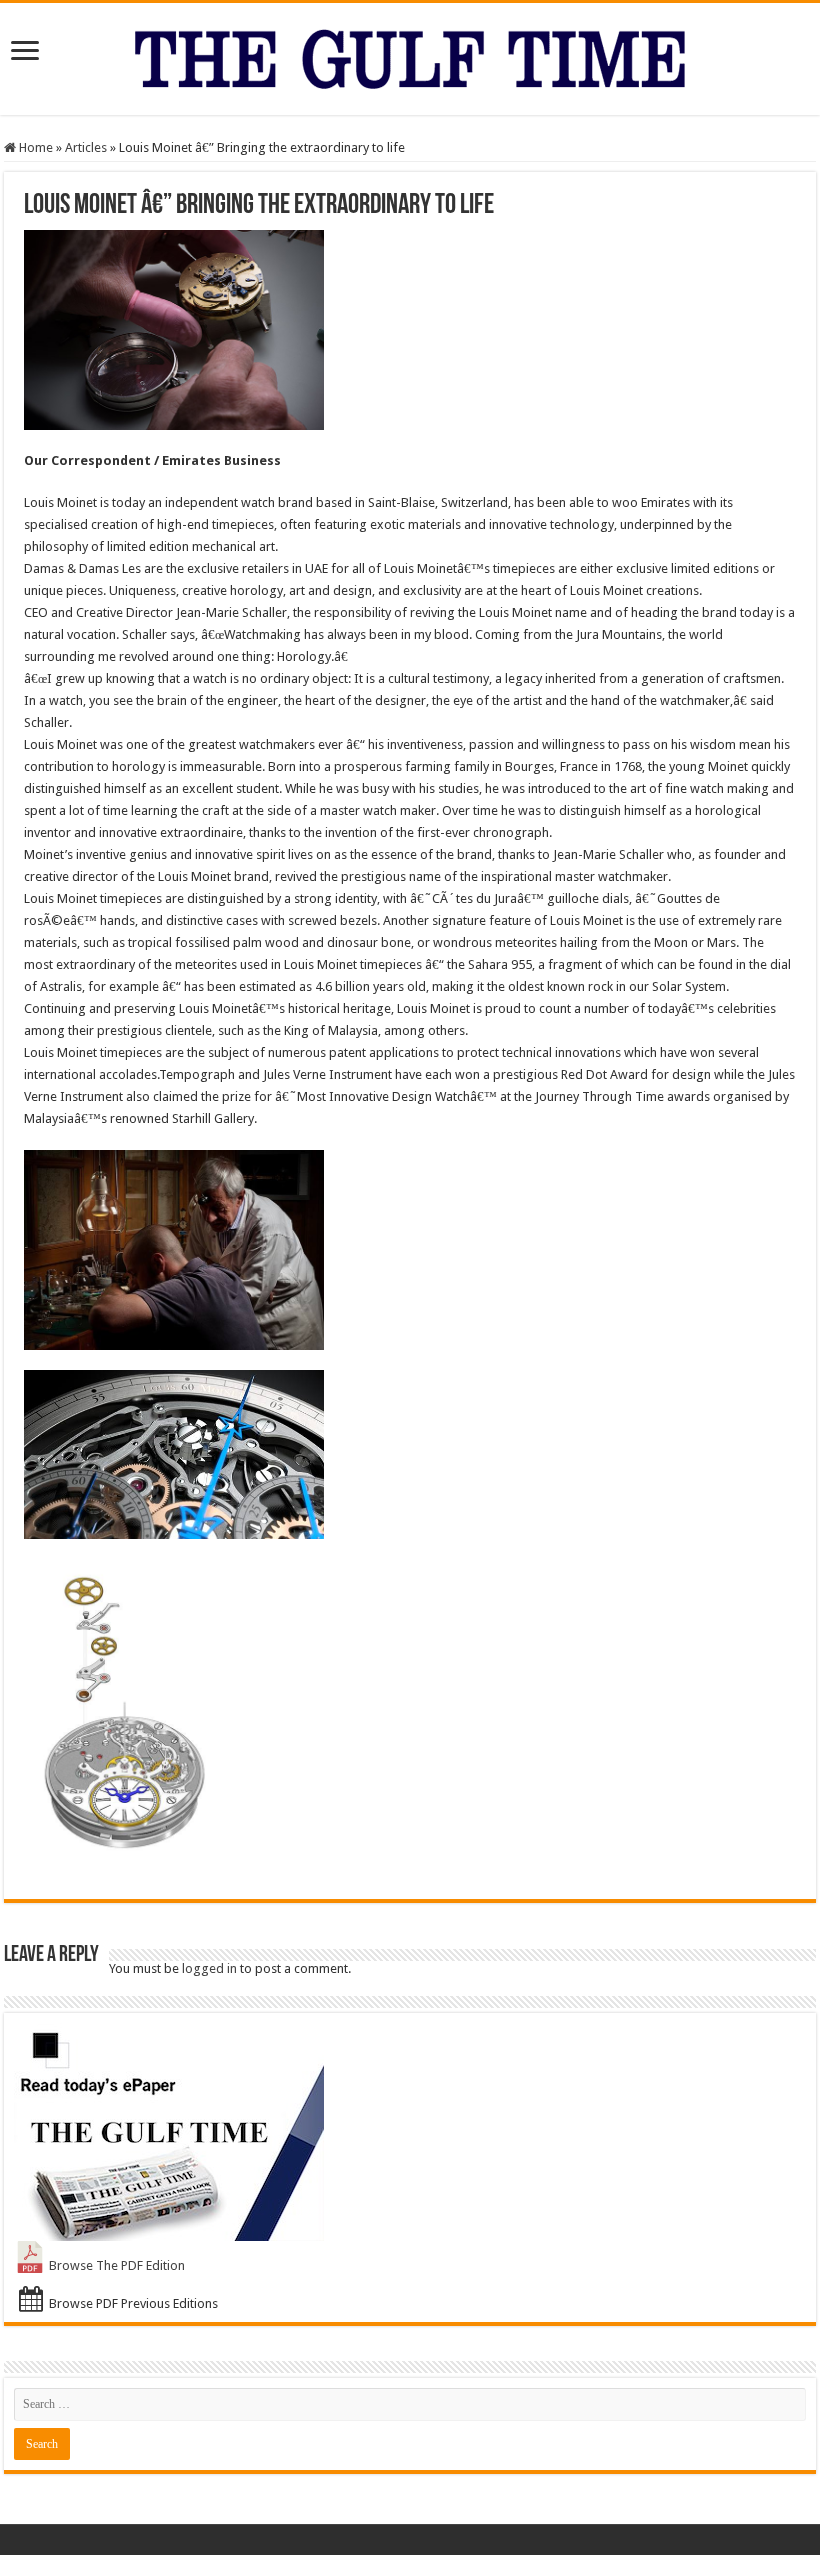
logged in (209, 1968)
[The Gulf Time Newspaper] (410, 55)
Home (34, 147)
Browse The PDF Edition (117, 2265)
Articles (86, 147)
